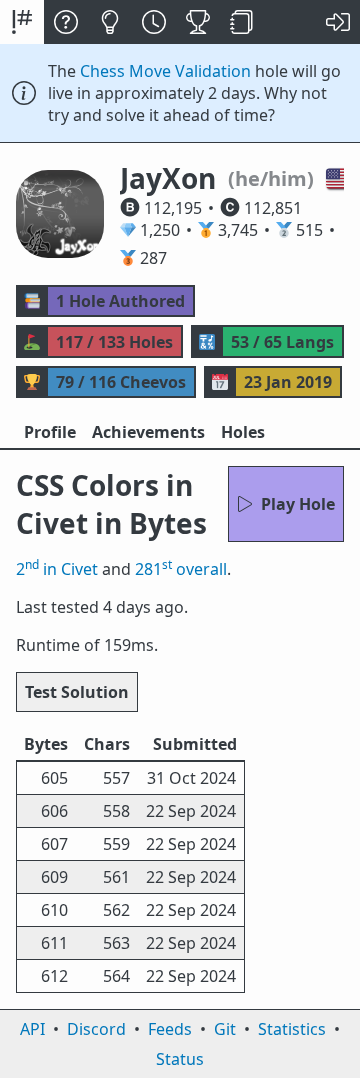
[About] (66, 22)
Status (180, 1059)
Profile (50, 432)
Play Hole (298, 504)
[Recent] (154, 22)
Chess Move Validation (165, 71)
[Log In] (338, 22)
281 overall (181, 569)
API (32, 1029)
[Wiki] (242, 22)
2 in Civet (57, 569)
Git (225, 1029)
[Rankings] (198, 22)
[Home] (22, 22)
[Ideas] (110, 22)
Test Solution (77, 692)
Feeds (170, 1029)
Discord (96, 1029)
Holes (243, 432)
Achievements (148, 432)
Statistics (292, 1029)
